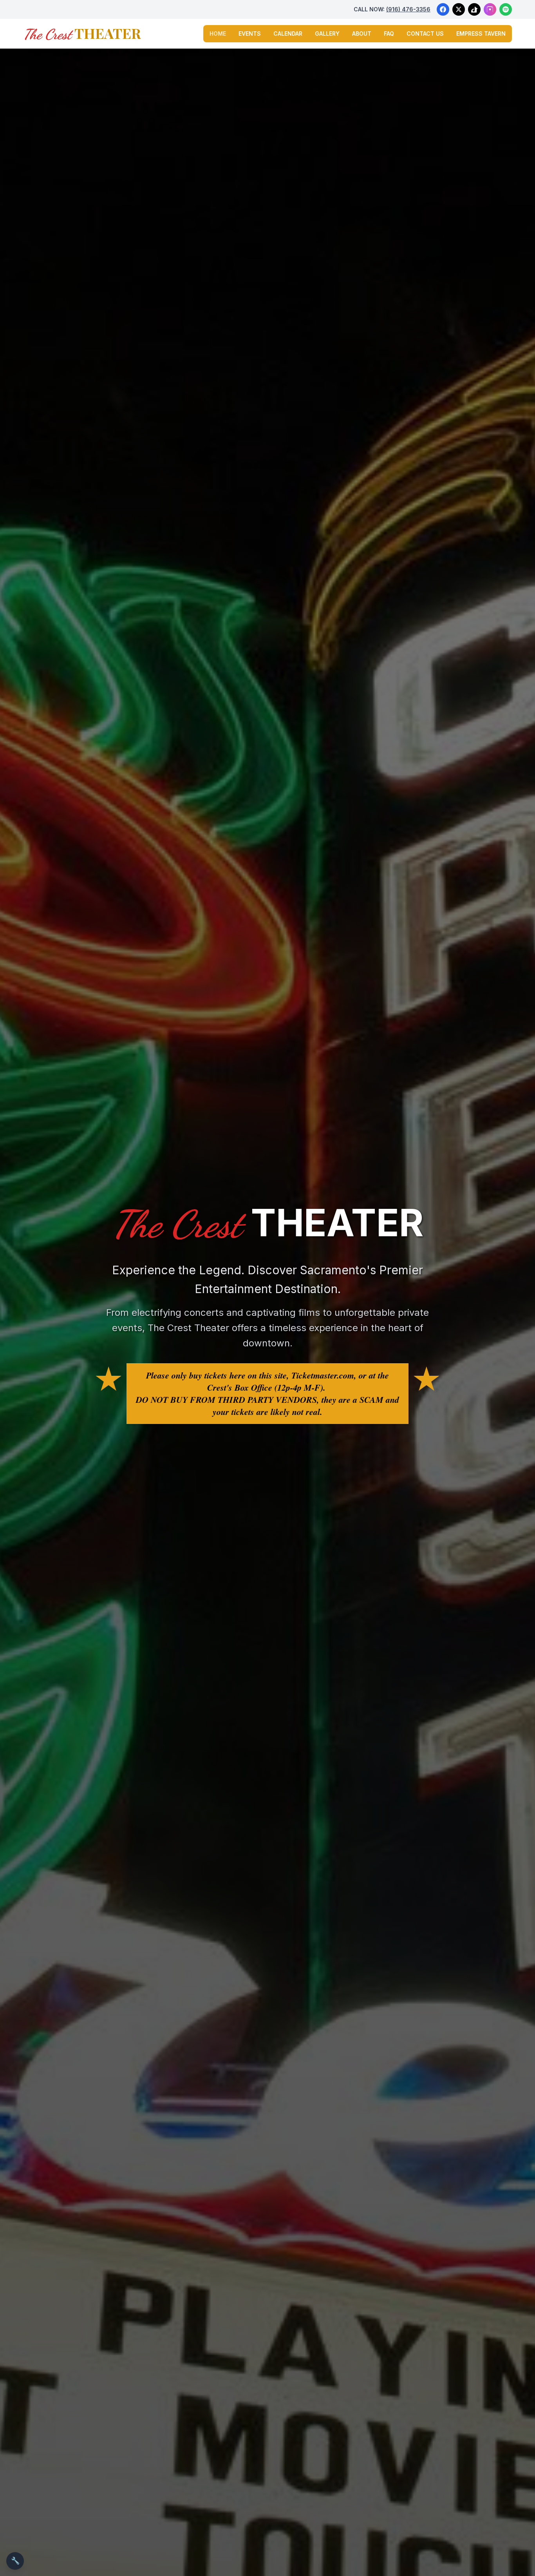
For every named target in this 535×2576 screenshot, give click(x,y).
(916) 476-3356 (408, 9)
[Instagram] (490, 9)
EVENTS (250, 34)
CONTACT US (425, 34)
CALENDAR (288, 34)
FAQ (389, 34)
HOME (218, 34)
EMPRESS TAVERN (481, 34)
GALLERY (327, 34)
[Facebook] (443, 9)
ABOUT (362, 34)
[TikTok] (474, 9)
